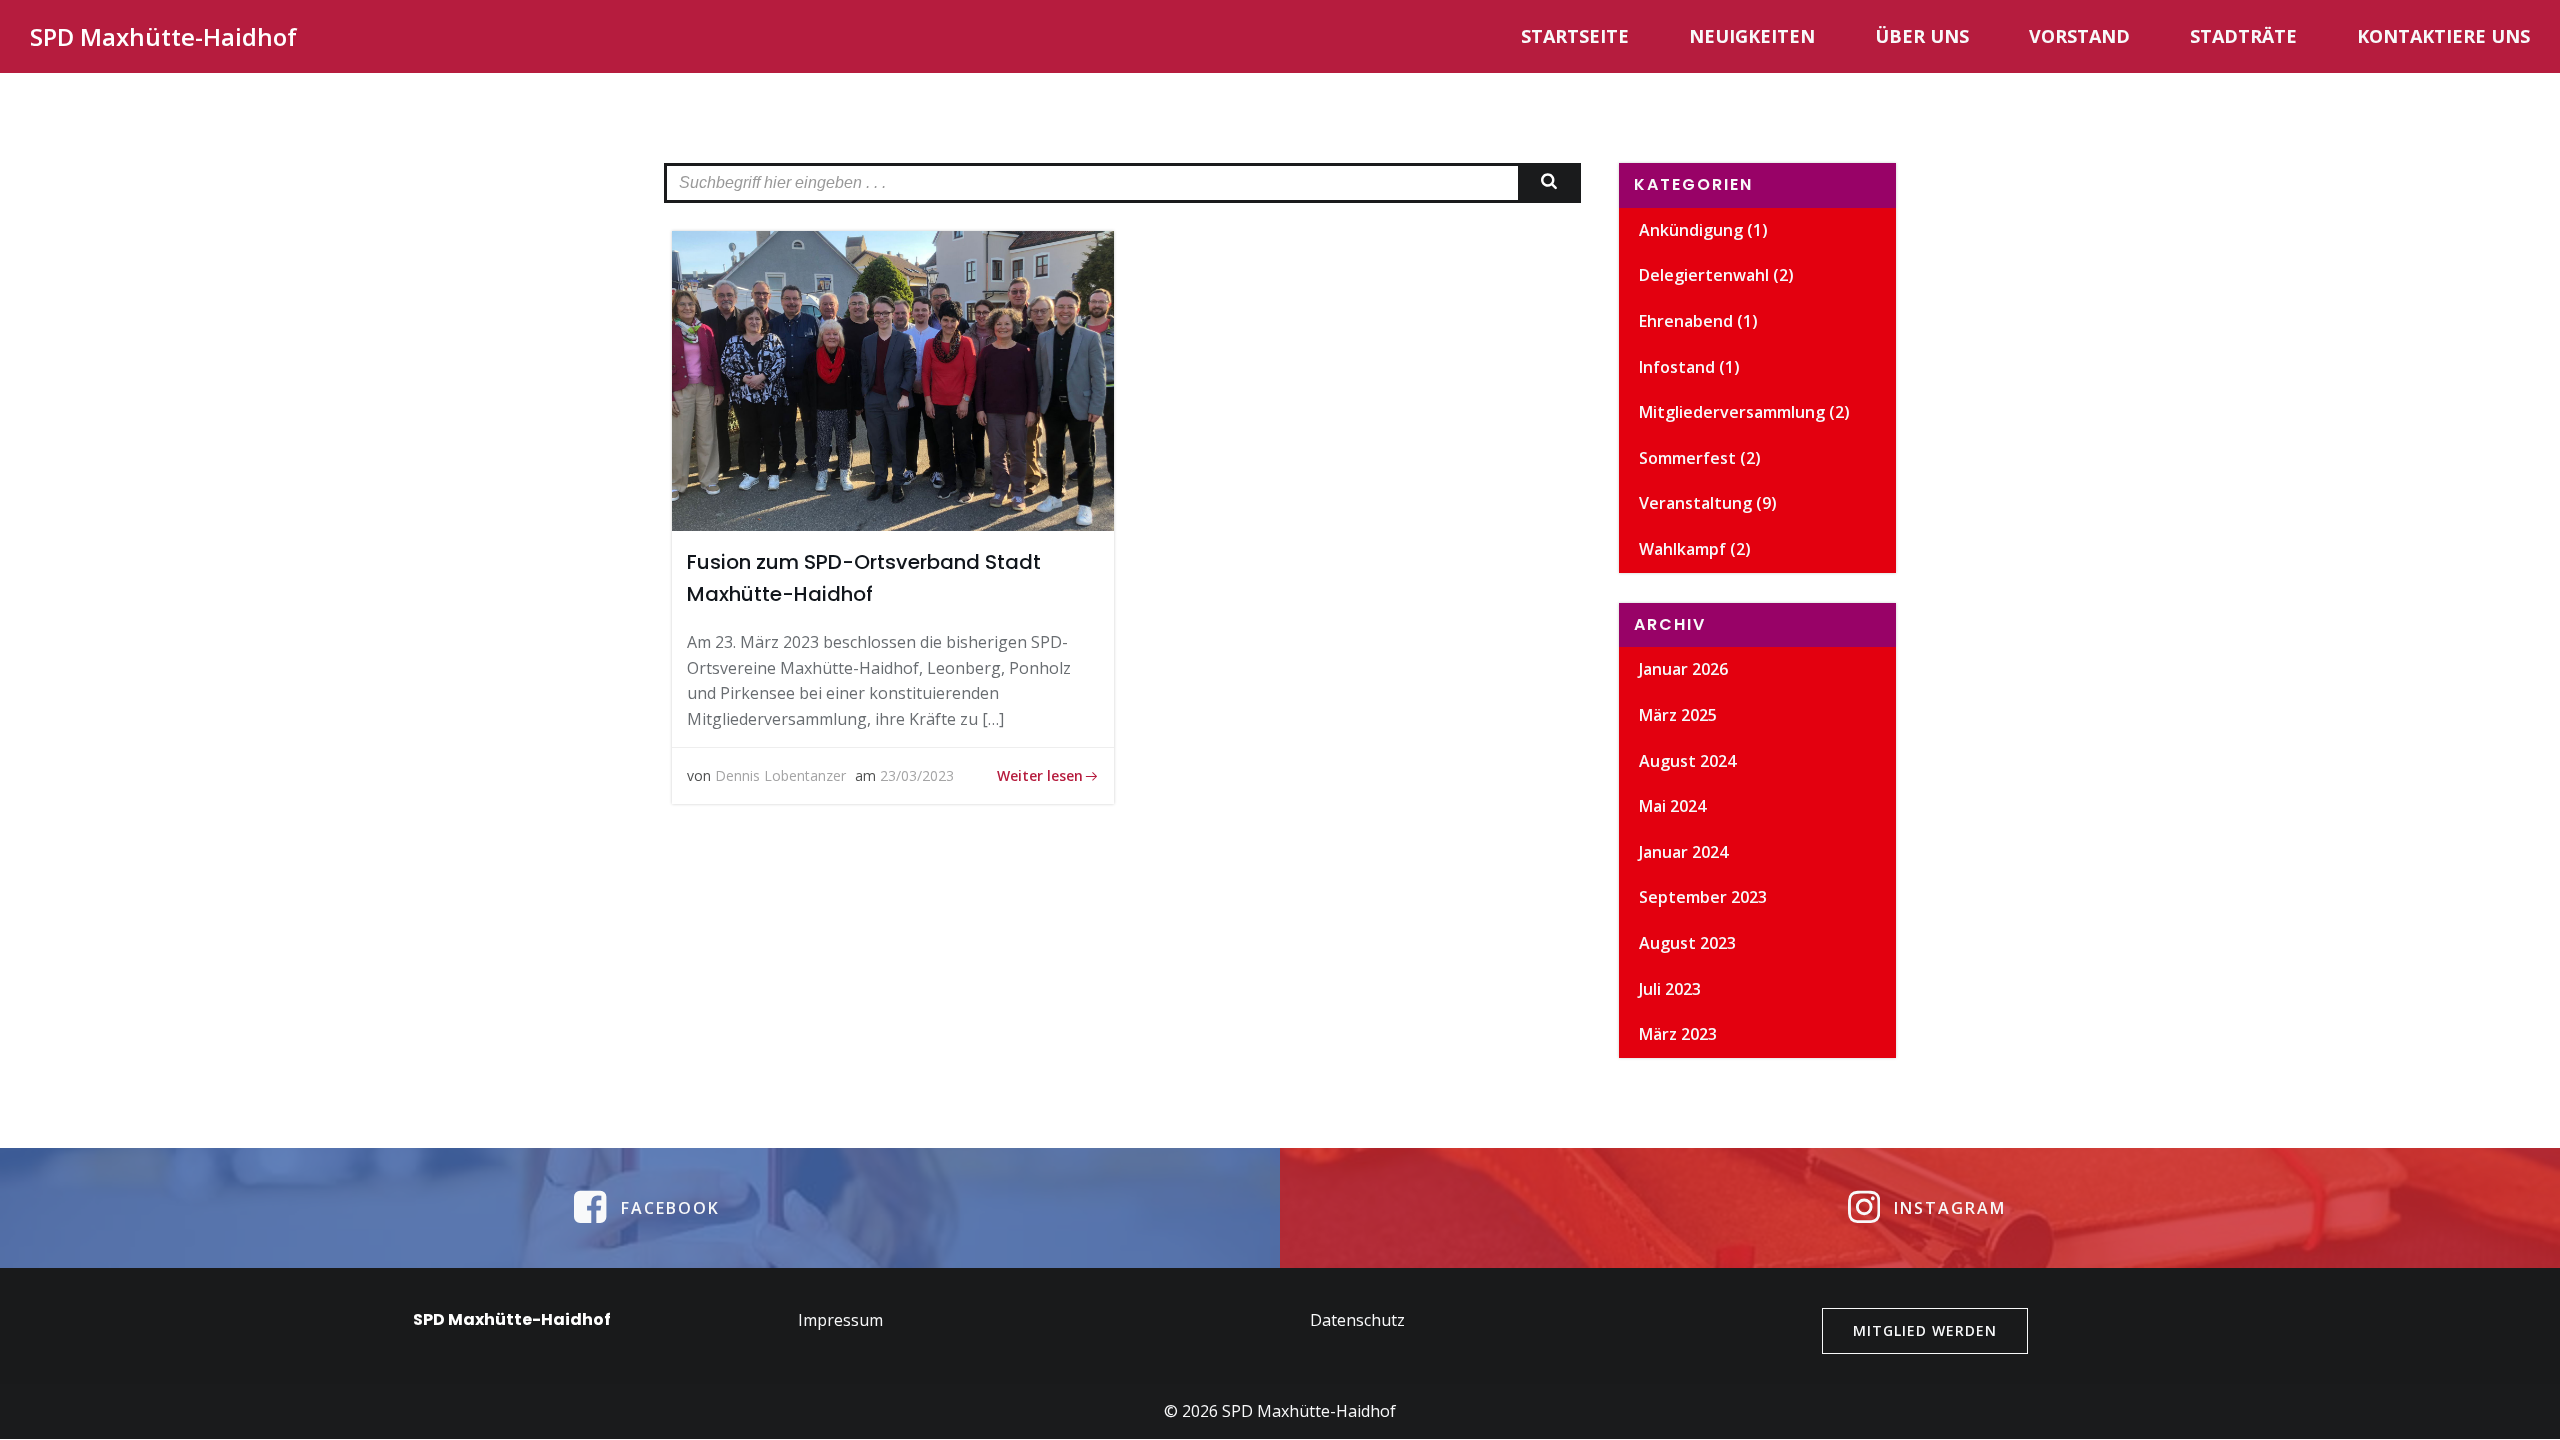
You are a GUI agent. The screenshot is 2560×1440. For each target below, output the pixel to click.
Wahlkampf (1682, 549)
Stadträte (2243, 36)
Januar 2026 (1683, 669)
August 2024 (1687, 761)
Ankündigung (1691, 230)
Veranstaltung (1695, 503)
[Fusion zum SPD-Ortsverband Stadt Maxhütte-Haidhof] (893, 379)
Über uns (1922, 36)
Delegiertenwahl (1704, 275)
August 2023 (1687, 943)
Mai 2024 (1672, 806)
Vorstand (2079, 36)
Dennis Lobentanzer (780, 775)
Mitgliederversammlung (1732, 412)
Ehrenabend (1686, 321)
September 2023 (1703, 897)
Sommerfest (1687, 458)
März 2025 (1678, 715)
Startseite (1575, 36)
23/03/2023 (917, 775)
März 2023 (1678, 1034)
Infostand (1677, 367)
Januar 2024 (1683, 852)
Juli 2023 (1670, 989)
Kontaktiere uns (2443, 36)
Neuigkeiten (1752, 36)
